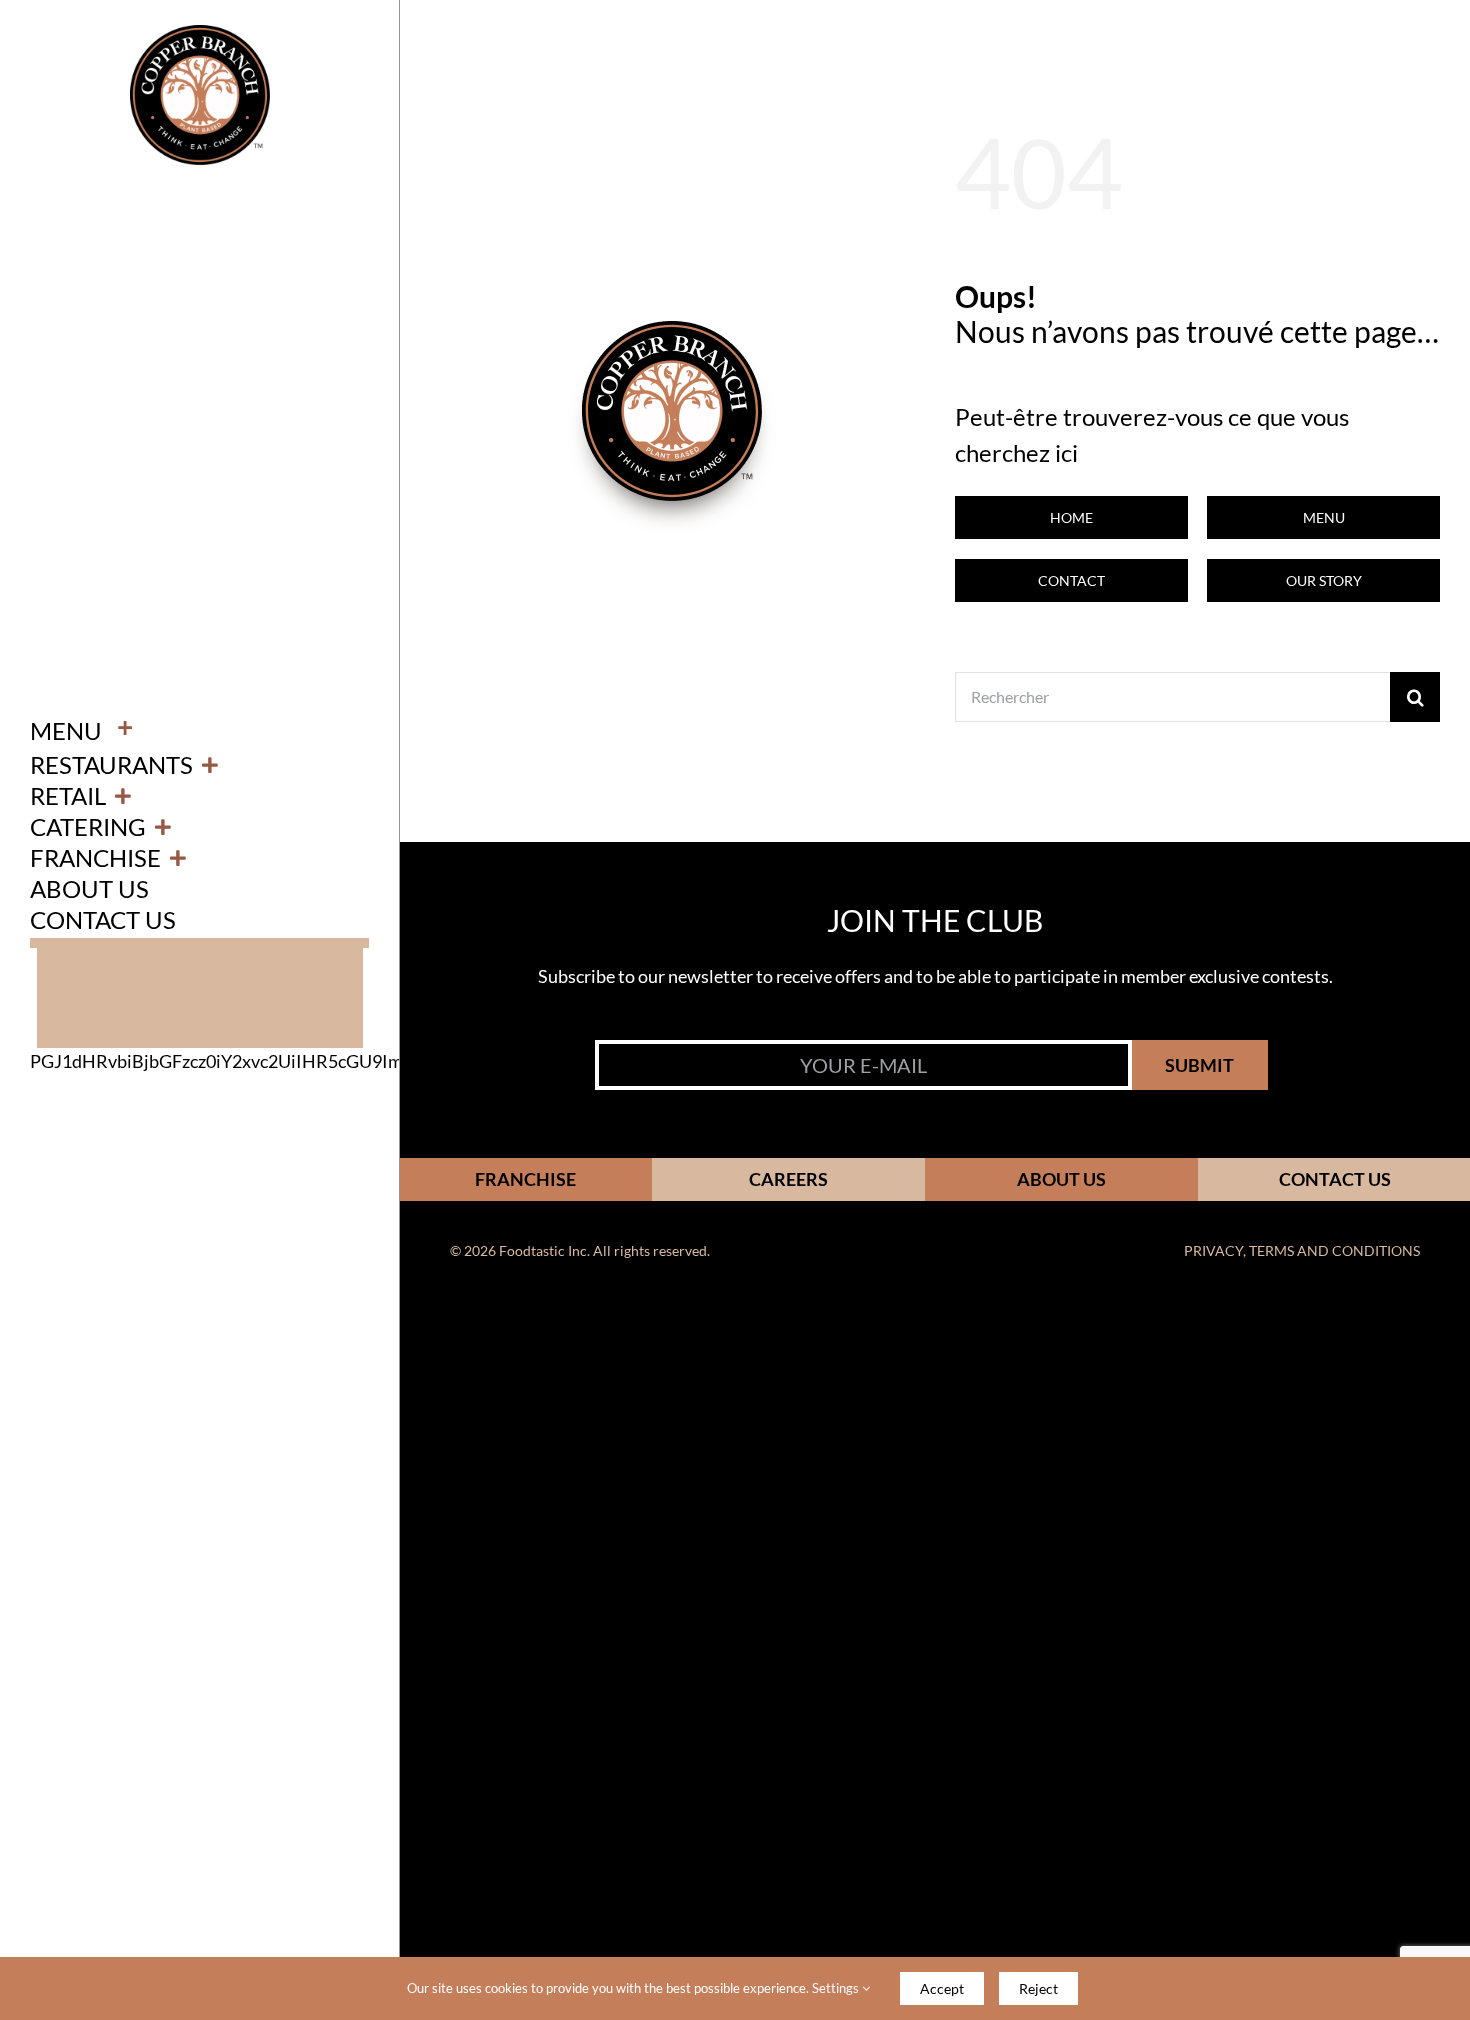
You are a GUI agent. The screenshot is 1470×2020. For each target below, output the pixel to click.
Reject (1038, 1988)
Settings (837, 1988)
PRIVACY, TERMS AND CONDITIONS (1302, 1250)
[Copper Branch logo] (200, 34)
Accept (942, 1988)
